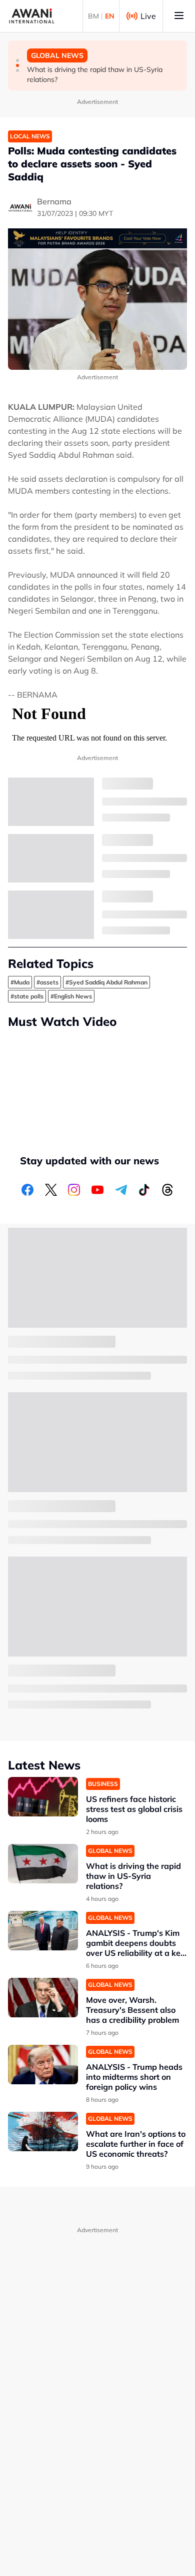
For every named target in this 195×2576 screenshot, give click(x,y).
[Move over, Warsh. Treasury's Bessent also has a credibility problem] (43, 1998)
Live (148, 16)
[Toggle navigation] (179, 16)
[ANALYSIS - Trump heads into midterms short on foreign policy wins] (43, 2065)
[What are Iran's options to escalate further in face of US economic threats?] (43, 2132)
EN (110, 16)
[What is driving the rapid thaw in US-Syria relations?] (43, 1864)
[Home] (32, 16)
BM (93, 16)
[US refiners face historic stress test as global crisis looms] (43, 1797)
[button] (17, 60)
